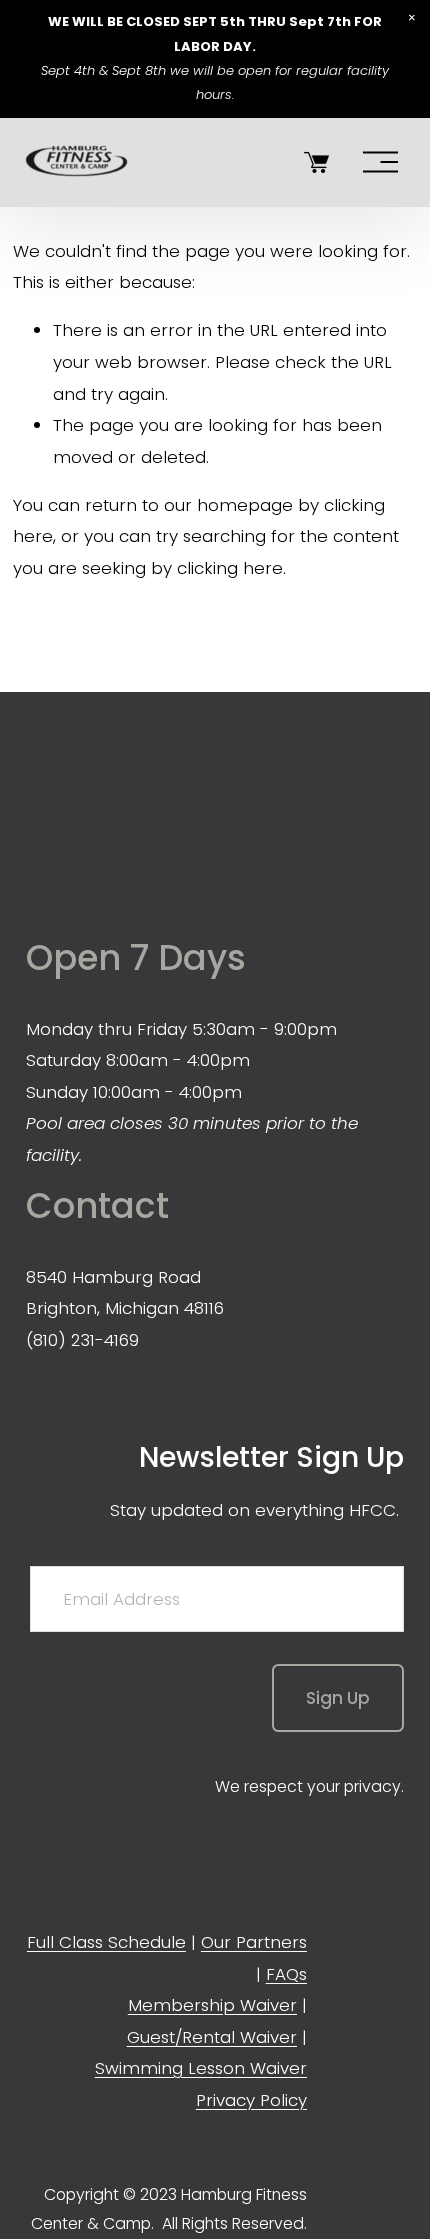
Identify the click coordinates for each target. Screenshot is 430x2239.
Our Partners (254, 1942)
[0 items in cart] (316, 162)
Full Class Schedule (106, 1942)
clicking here (230, 568)
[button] (412, 18)
